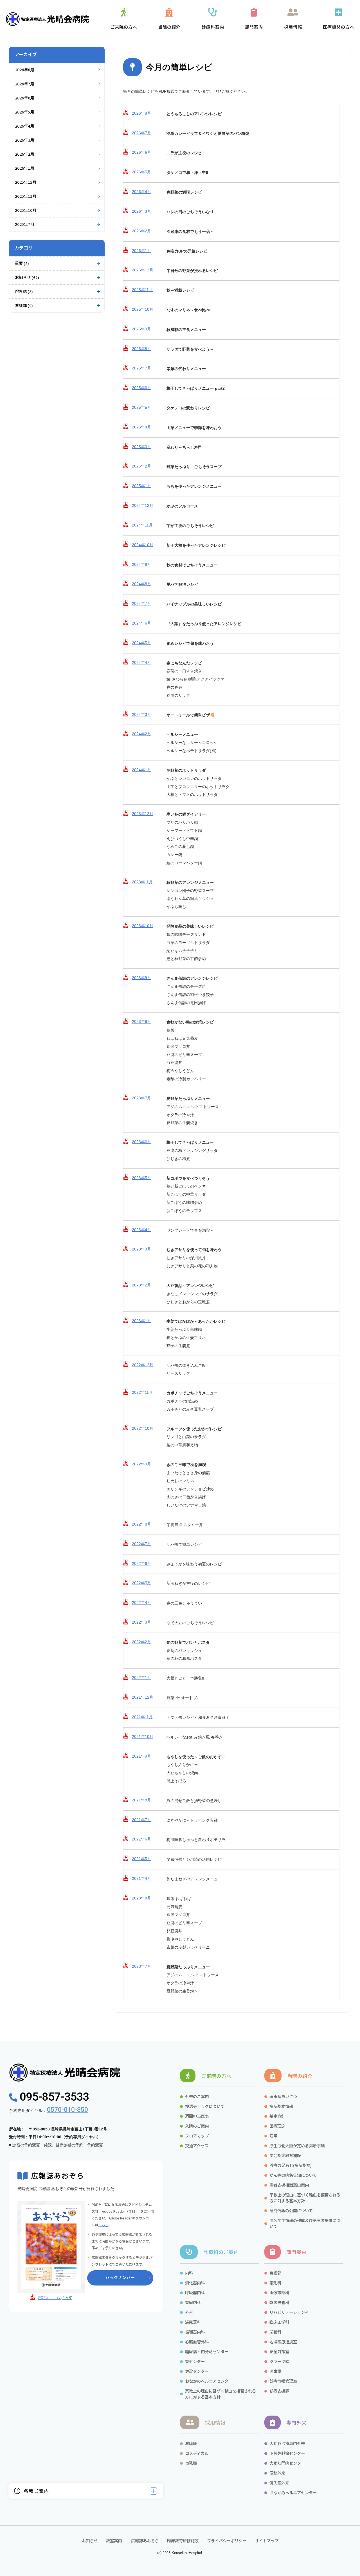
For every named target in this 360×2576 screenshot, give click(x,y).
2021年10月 (143, 1737)
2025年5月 (141, 407)
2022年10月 (143, 1428)
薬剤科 (275, 2283)
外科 (189, 2312)
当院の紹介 (300, 2076)
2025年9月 (141, 329)
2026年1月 (24, 168)
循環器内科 (195, 2332)
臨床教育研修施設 (183, 2540)
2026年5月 (24, 112)
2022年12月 (143, 1365)
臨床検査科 (279, 2302)
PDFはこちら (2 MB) (55, 2298)
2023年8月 (141, 1022)
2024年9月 (141, 564)
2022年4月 (141, 1603)
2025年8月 (141, 349)
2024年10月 (143, 545)
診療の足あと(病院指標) (291, 2165)
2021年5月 (141, 1859)
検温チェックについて (205, 2106)
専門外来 (296, 2422)
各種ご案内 (37, 2491)
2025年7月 (24, 224)
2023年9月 (141, 978)
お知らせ (27, 277)
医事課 (275, 2371)
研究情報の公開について (291, 2210)
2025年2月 (141, 466)
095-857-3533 (53, 2097)
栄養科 (275, 2332)
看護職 (191, 2443)
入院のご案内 (197, 2126)
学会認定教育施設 (285, 2155)
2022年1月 (141, 1678)
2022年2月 (141, 1642)
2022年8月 (141, 1524)
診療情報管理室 (283, 2381)
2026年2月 (24, 154)
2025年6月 (141, 388)
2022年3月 (141, 1622)
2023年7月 (141, 1098)
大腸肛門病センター (287, 2463)
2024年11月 (142, 525)
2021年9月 (141, 1756)
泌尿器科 (193, 2322)
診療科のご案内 (221, 2252)
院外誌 (24, 291)
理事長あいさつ (283, 2096)
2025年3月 (141, 447)
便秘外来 (277, 2473)
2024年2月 (141, 734)
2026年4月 (24, 126)
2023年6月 (141, 1142)
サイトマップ (267, 2540)
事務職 (191, 2463)
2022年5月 (141, 1583)
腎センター (195, 2361)
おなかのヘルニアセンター (209, 2381)
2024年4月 (141, 662)
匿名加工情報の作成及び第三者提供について (305, 2223)
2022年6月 (141, 1563)
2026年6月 (24, 98)
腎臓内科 (193, 2302)
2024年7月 (141, 603)
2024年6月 (141, 623)
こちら (103, 2225)
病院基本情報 (281, 2106)
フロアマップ (197, 2136)
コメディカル (197, 2453)
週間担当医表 (197, 2116)
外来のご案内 (197, 2096)
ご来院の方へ (216, 2076)
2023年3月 (141, 1249)
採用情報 (215, 2422)
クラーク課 (280, 2361)
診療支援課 (279, 2391)
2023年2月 (141, 1285)
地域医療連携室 (283, 2342)
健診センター (197, 2371)
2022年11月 (142, 1392)
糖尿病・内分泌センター (207, 2351)
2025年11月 (26, 196)
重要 (22, 263)
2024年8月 (141, 584)
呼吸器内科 (195, 2292)
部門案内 (296, 2252)
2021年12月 (143, 1697)
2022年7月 (141, 1544)
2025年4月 (141, 427)
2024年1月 (141, 770)
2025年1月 (141, 486)
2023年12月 (143, 814)
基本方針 (277, 2116)
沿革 (273, 2136)
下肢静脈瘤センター (287, 2453)
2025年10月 (26, 210)
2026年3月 (24, 140)
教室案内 (114, 2540)
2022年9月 (141, 1464)
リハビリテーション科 (289, 2312)
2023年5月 (141, 1178)
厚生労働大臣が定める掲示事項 (297, 2145)
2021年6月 (141, 1839)
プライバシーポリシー (227, 2540)
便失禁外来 (279, 2483)
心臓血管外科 (197, 2342)
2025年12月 (26, 182)
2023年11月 (142, 882)
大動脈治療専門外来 (287, 2443)
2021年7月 (141, 1820)
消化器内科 (195, 2283)
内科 (189, 2273)
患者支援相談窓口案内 (289, 2185)
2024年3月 (141, 714)
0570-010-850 (67, 2110)
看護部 (24, 305)
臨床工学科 (279, 2322)
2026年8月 (24, 70)
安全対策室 (279, 2351)
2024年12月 (143, 505)
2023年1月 (141, 1321)
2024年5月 (141, 643)
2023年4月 (141, 1230)
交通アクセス (197, 2145)
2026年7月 (24, 84)
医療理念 (277, 2126)
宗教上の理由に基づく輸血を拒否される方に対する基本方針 (305, 2198)
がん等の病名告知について (293, 2175)
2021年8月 (141, 1800)
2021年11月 (142, 1717)
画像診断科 (279, 2292)
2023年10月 (143, 926)
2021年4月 (141, 1878)
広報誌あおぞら (144, 2540)
